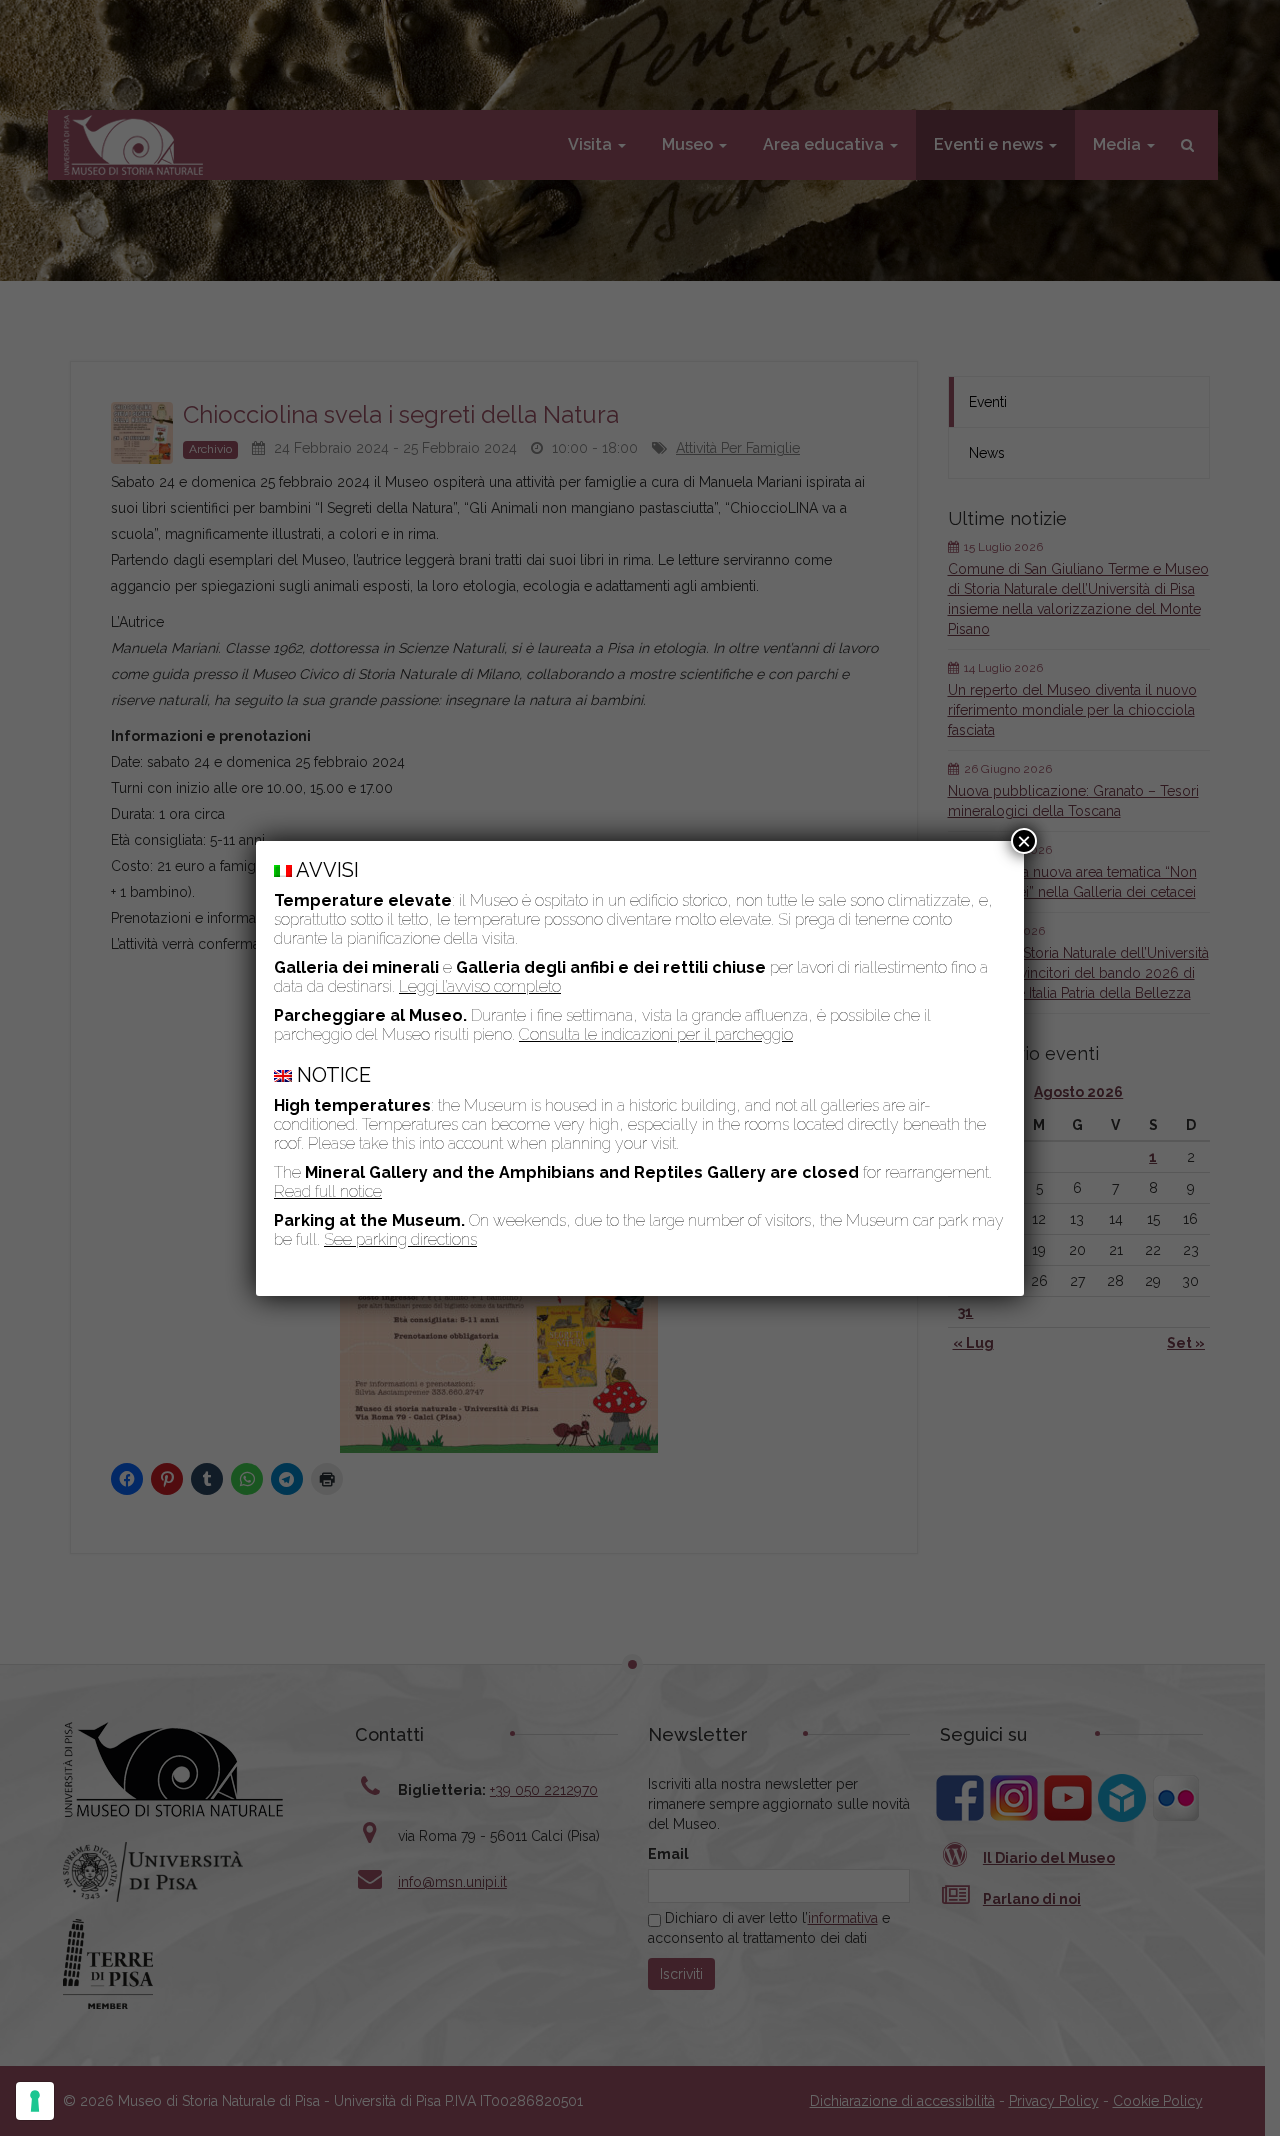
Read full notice (328, 1191)
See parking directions (400, 1239)
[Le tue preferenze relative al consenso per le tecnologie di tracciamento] (35, 2101)
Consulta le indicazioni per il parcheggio (656, 1034)
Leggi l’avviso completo (480, 986)
